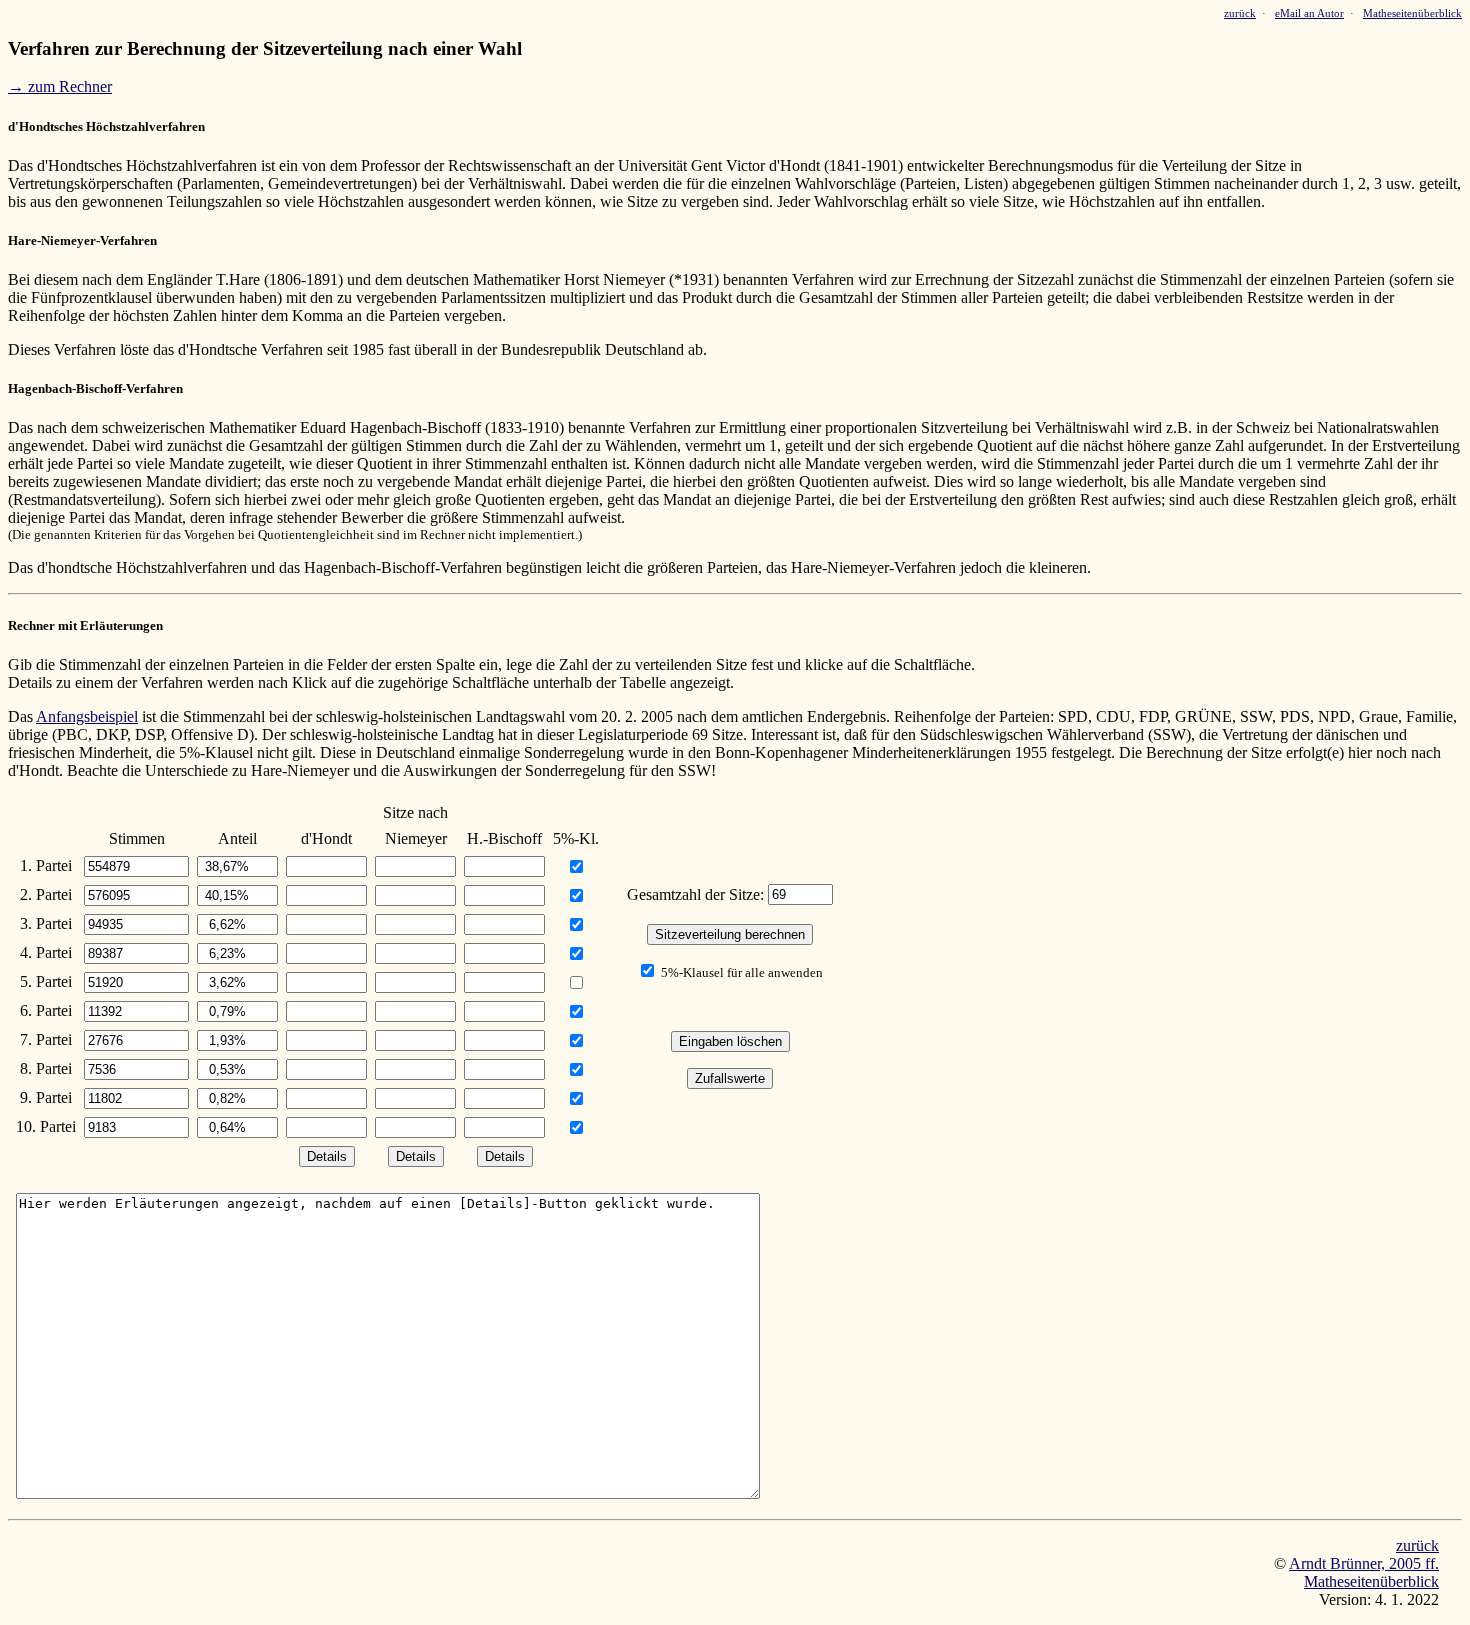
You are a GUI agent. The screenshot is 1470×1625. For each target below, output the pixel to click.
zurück (1240, 13)
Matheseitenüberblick (1412, 13)
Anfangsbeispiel (87, 716)
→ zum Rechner (60, 86)
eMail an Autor (1309, 13)
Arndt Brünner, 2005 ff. (1364, 1563)
